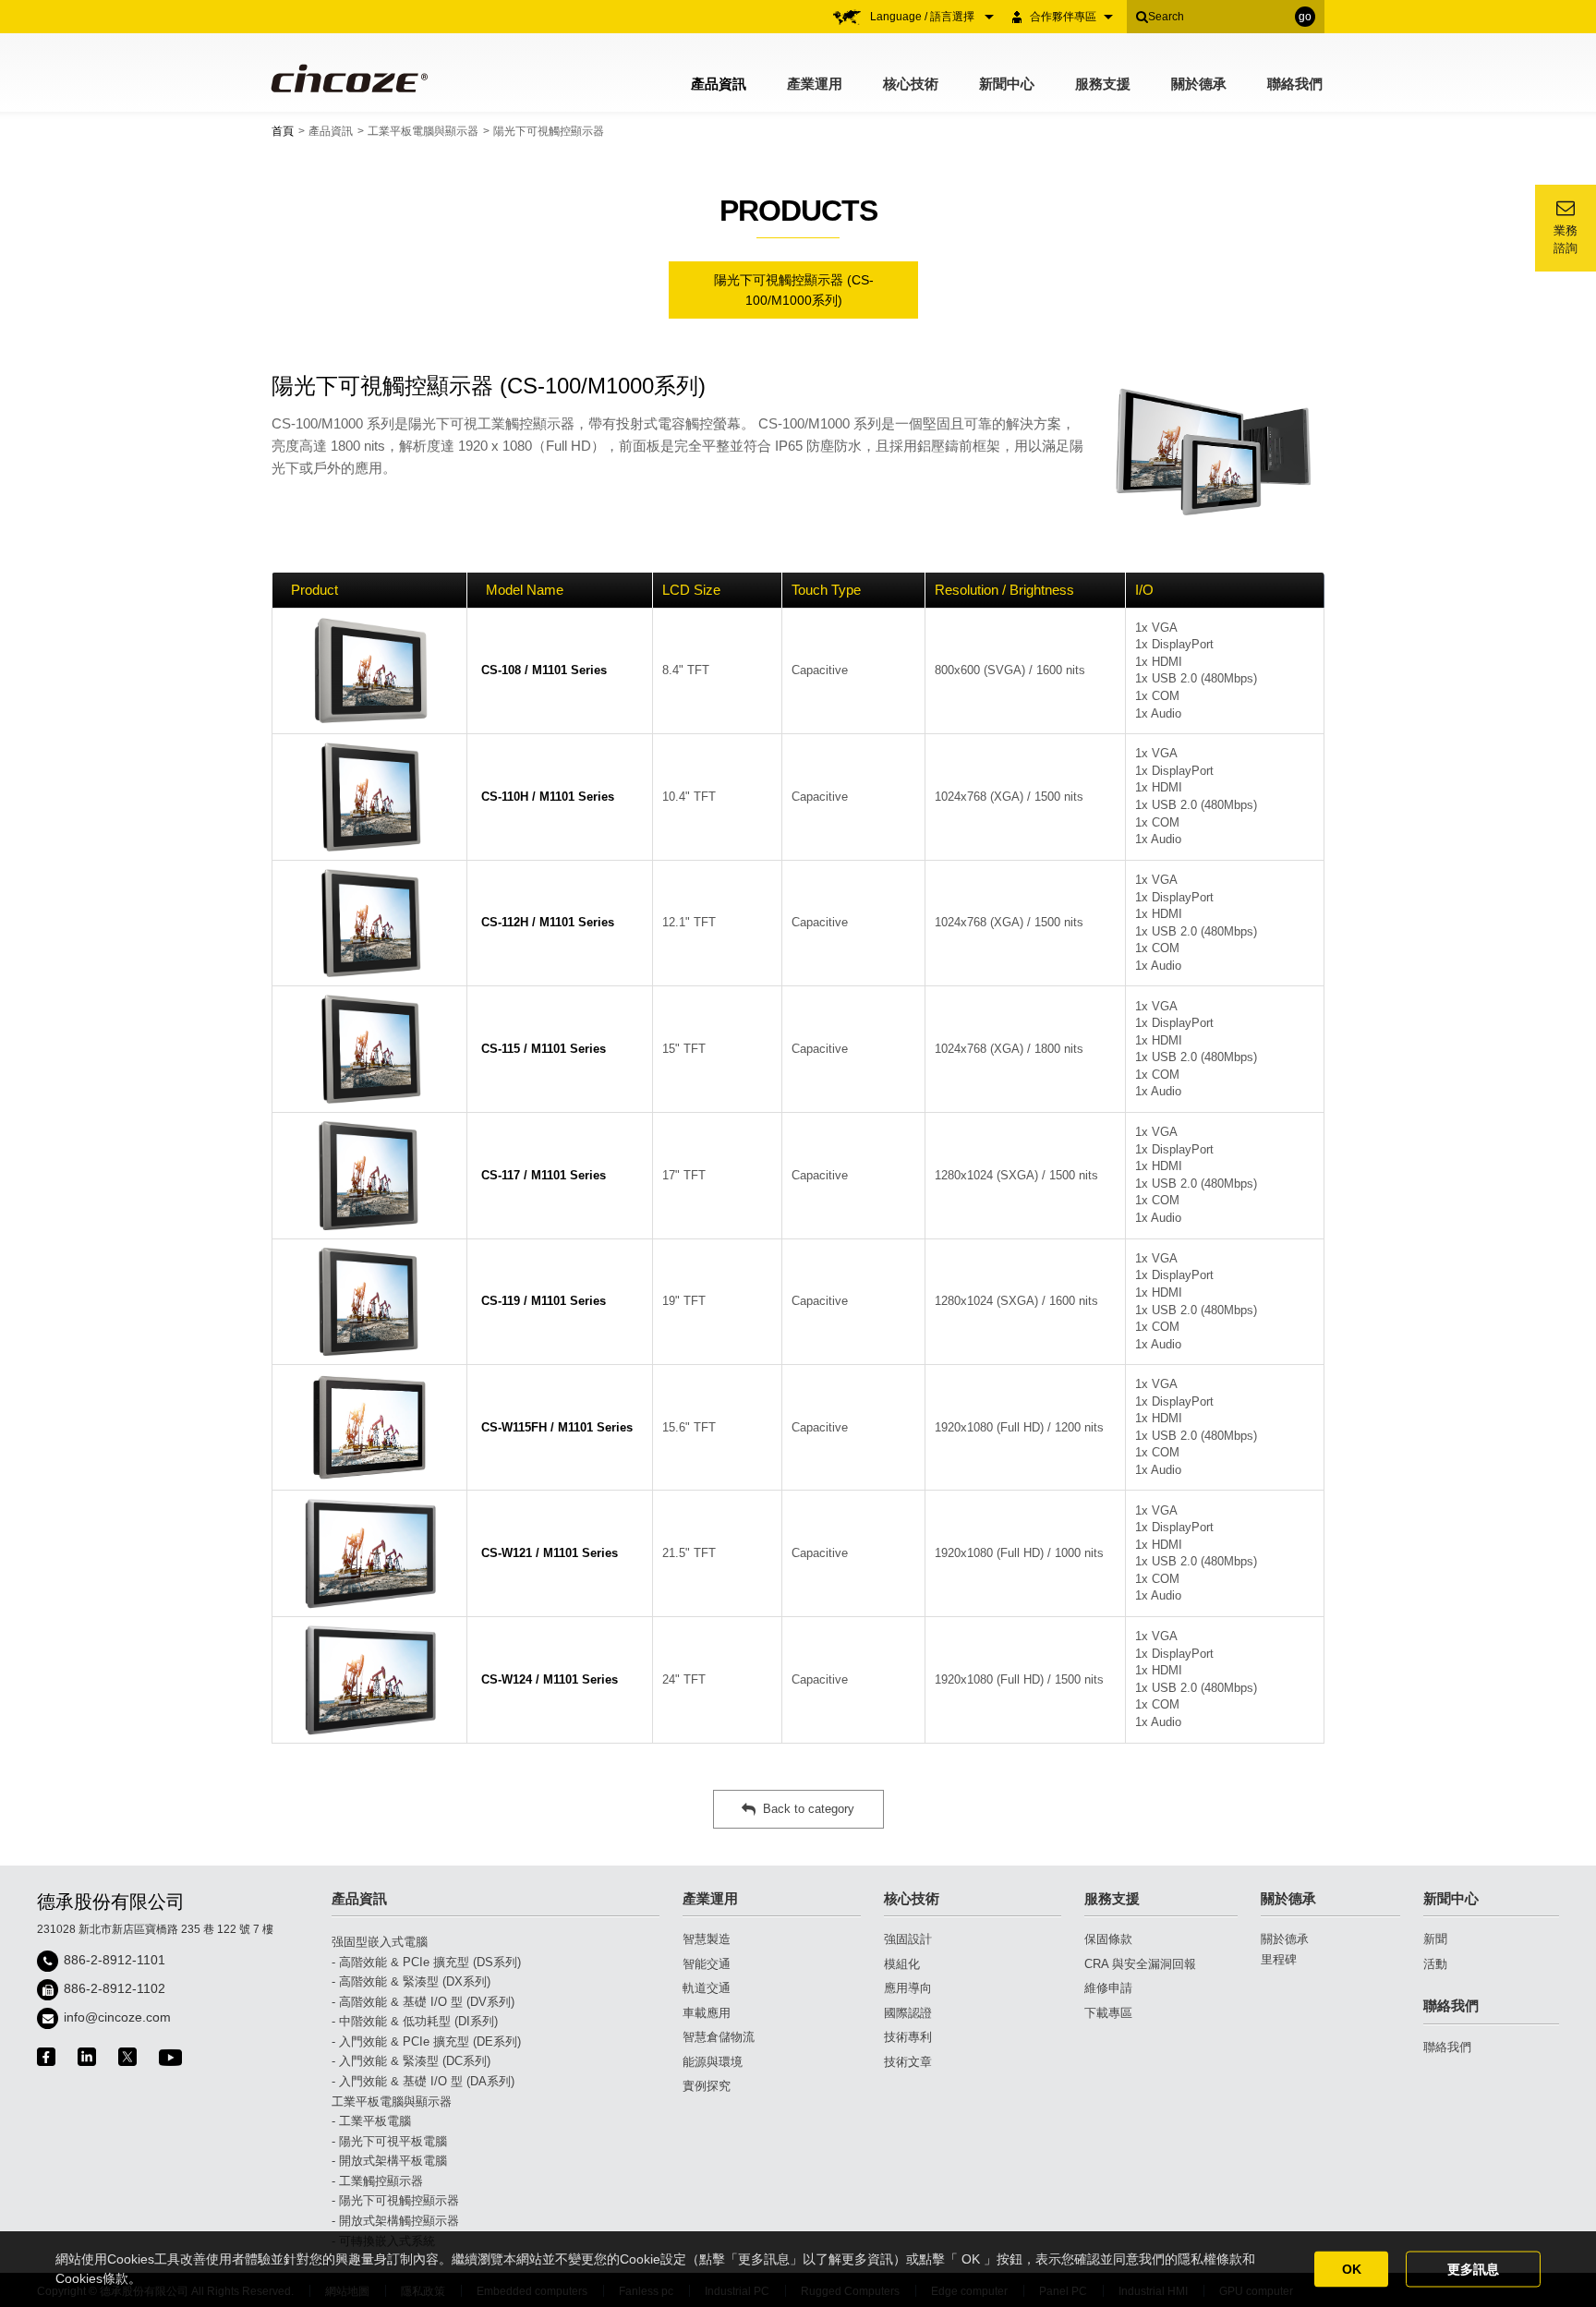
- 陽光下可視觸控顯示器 (395, 2200)
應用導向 (908, 1988)
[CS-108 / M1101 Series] (369, 671)
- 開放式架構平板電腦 (389, 2161)
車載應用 (707, 2013)
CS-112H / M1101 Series (548, 922)
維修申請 (1108, 1988)
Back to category (809, 1809)
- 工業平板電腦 (371, 2121)
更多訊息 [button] (1473, 2269)
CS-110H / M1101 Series (548, 797)
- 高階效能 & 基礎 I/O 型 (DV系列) (423, 2002)
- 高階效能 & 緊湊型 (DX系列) (411, 1981)
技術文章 (908, 2062)
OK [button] (1352, 2269)
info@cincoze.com (117, 2017)
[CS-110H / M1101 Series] (369, 797)
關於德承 (1199, 84)
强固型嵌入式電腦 (380, 1942)
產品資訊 (719, 84)
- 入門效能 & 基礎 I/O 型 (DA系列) (423, 2081)
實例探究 (707, 2086)
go (1305, 17)
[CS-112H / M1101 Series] (369, 924)
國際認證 (908, 2013)
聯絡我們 (1295, 84)
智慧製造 (707, 1939)
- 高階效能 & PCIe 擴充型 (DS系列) (426, 1962)
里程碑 (1279, 1959)
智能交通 (707, 1964)
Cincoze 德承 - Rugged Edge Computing (348, 78)
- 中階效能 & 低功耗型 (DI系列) (415, 2021)
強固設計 (908, 1939)
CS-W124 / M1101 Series (550, 1679)
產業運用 (815, 84)
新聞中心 (1007, 84)
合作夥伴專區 (1063, 17)
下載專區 (1108, 2013)
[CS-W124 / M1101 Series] (369, 1680)
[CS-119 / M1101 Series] (369, 1302)
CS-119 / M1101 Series (544, 1301)
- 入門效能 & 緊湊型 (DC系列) (411, 2061)
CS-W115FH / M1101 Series (557, 1427)
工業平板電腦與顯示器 (423, 131)
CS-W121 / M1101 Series (550, 1553)
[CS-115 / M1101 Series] (369, 1049)
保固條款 (1108, 1939)
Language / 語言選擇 (924, 17)
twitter (127, 2057)
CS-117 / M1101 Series (544, 1175)
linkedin (87, 2057)
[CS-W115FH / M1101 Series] (369, 1427)
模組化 (902, 1964)
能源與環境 (713, 2062)
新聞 (1435, 1939)
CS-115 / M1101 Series (544, 1049)
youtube (170, 2057)
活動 (1435, 1964)
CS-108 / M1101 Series (544, 670)
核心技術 (911, 84)
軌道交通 (707, 1988)
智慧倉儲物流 (719, 2037)
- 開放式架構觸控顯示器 (395, 2221)
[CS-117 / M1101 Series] (369, 1176)
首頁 (283, 131)
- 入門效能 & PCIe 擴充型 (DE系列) (426, 2041)
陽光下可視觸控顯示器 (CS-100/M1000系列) (794, 290)
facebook (46, 2057)
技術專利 (908, 2037)
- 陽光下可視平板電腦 (389, 2141)
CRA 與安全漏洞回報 (1140, 1964)
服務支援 (1103, 84)
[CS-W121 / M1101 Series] (369, 1553)
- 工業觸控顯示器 (377, 2181)
